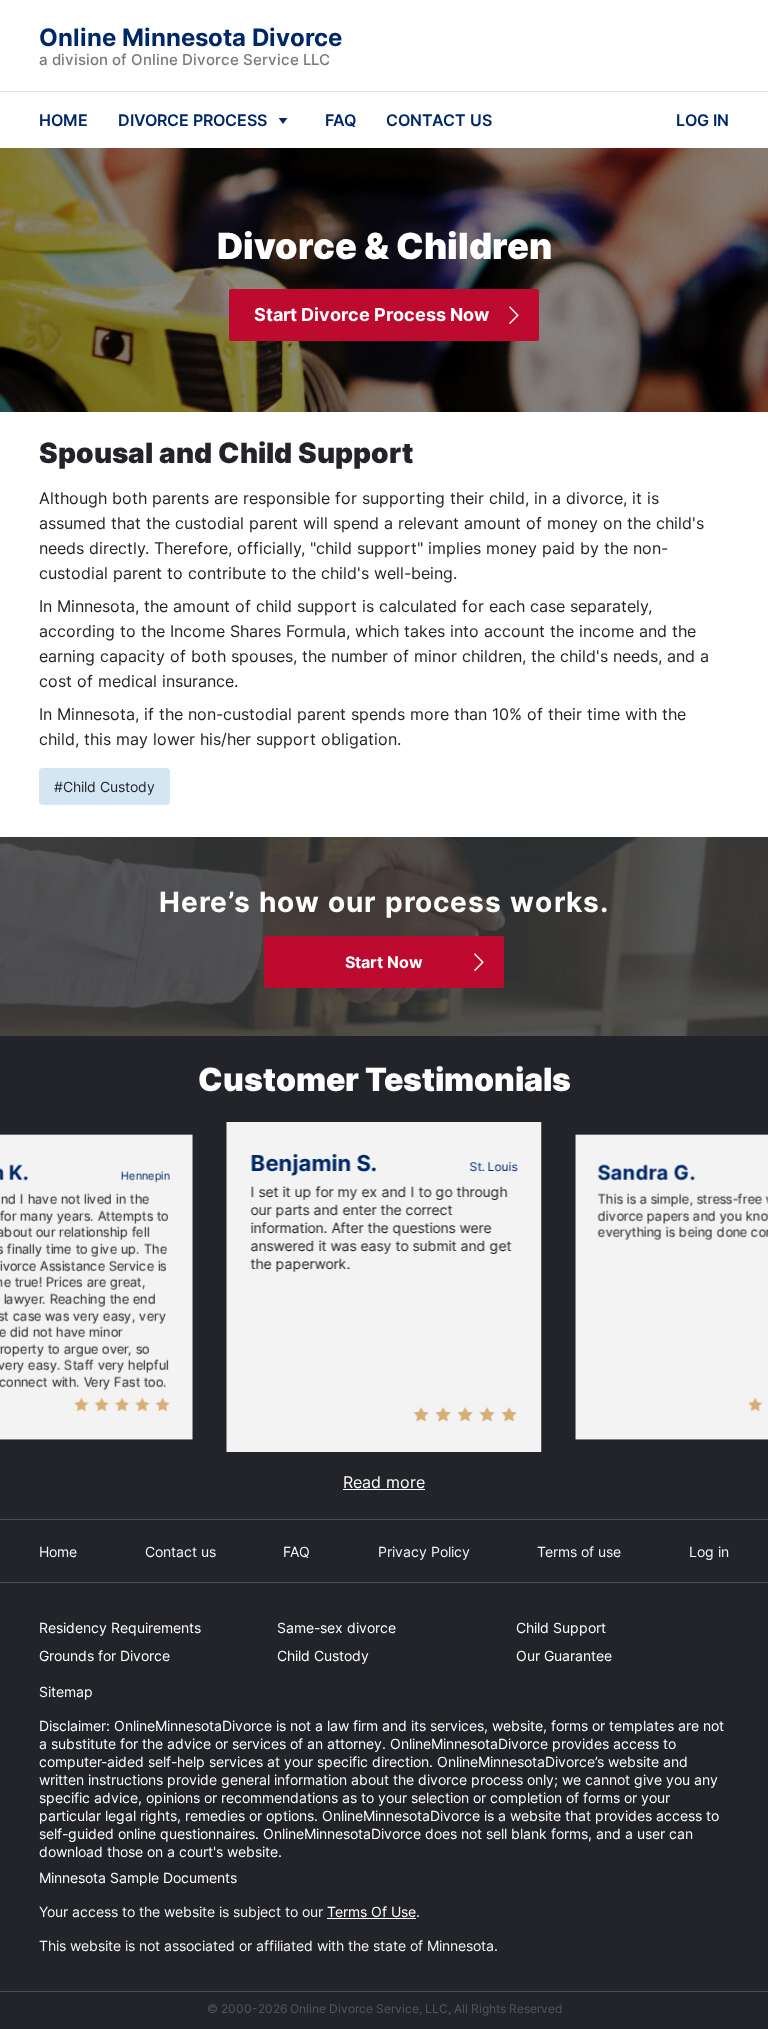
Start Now (384, 962)
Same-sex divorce (336, 1627)
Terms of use (579, 1551)
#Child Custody (104, 786)
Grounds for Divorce (104, 1655)
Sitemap (66, 1691)
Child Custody (323, 1655)
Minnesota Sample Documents (138, 1877)
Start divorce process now (371, 314)
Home (58, 1551)
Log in (709, 1551)
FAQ (340, 120)
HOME (63, 120)
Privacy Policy (424, 1551)
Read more (384, 1482)
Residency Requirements (120, 1627)
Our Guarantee (564, 1655)
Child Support (561, 1627)
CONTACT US (439, 120)
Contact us (180, 1551)
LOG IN (702, 120)
